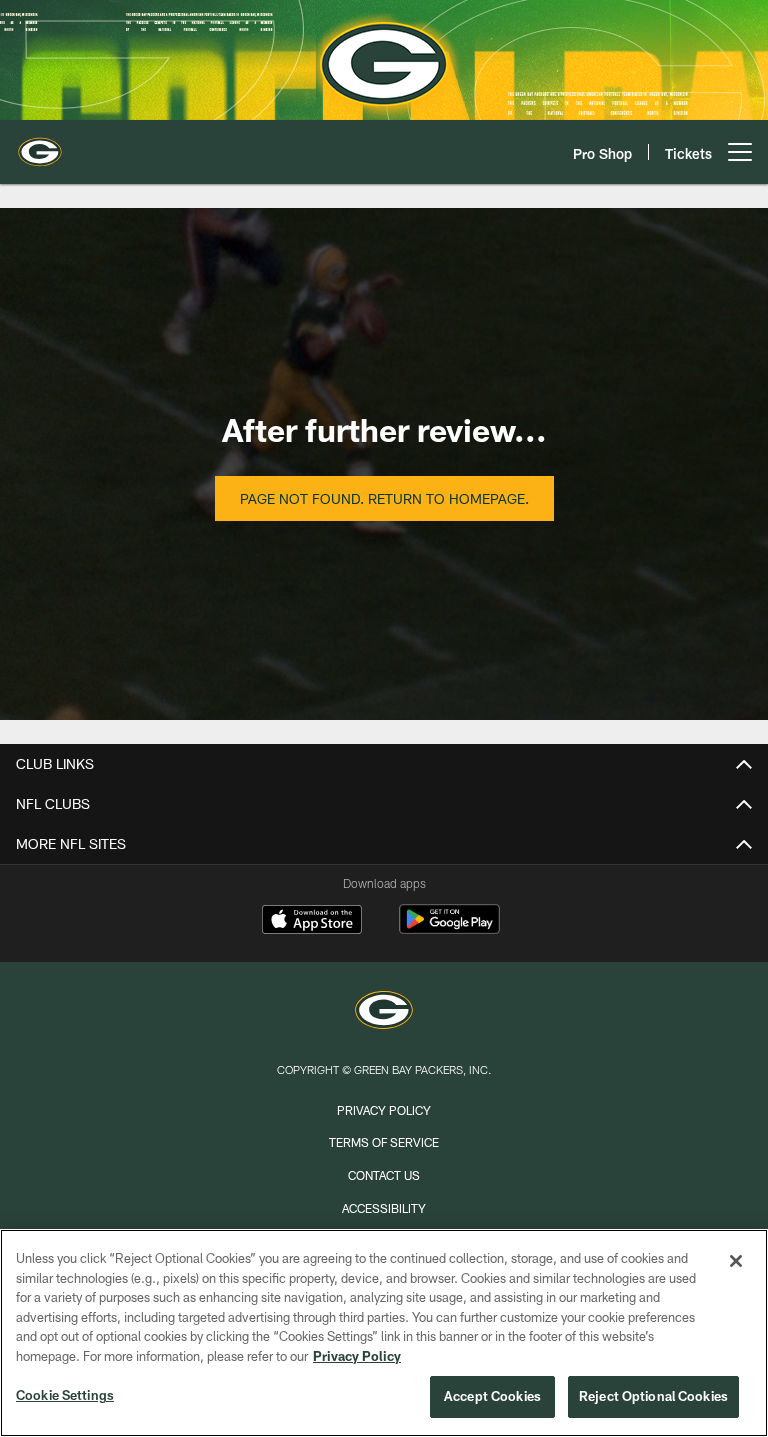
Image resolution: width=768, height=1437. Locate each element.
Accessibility (384, 1208)
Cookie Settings (65, 1395)
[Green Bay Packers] (384, 1012)
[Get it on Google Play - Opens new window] (449, 929)
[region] (384, 1333)
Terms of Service (384, 1142)
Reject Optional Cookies (653, 1396)
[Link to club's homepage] (40, 144)
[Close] (736, 1261)
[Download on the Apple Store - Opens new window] (312, 922)
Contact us (384, 1175)
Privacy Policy (384, 1110)
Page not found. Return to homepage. (384, 498)
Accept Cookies (492, 1396)
